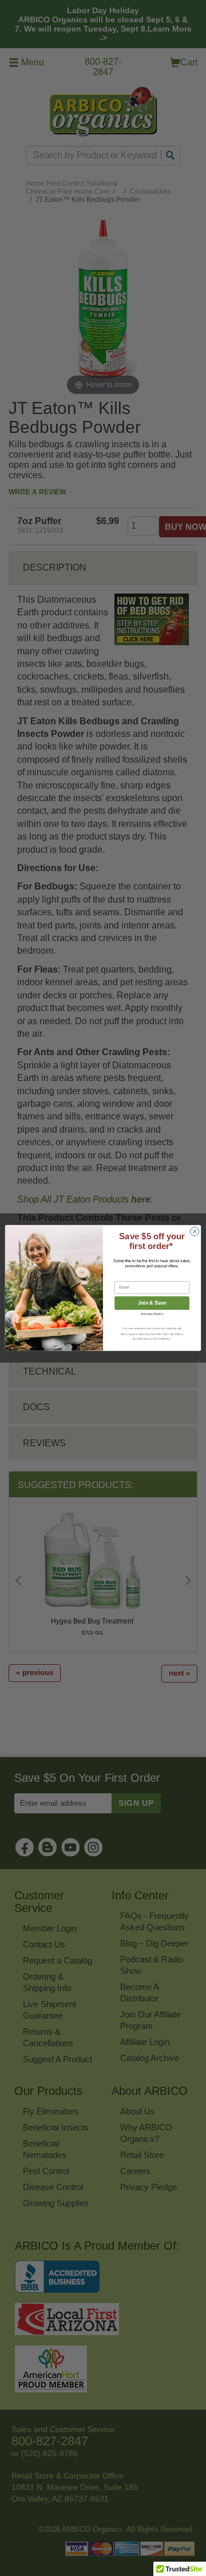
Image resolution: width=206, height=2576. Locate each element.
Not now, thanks (152, 1314)
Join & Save (152, 1303)
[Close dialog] (194, 1232)
